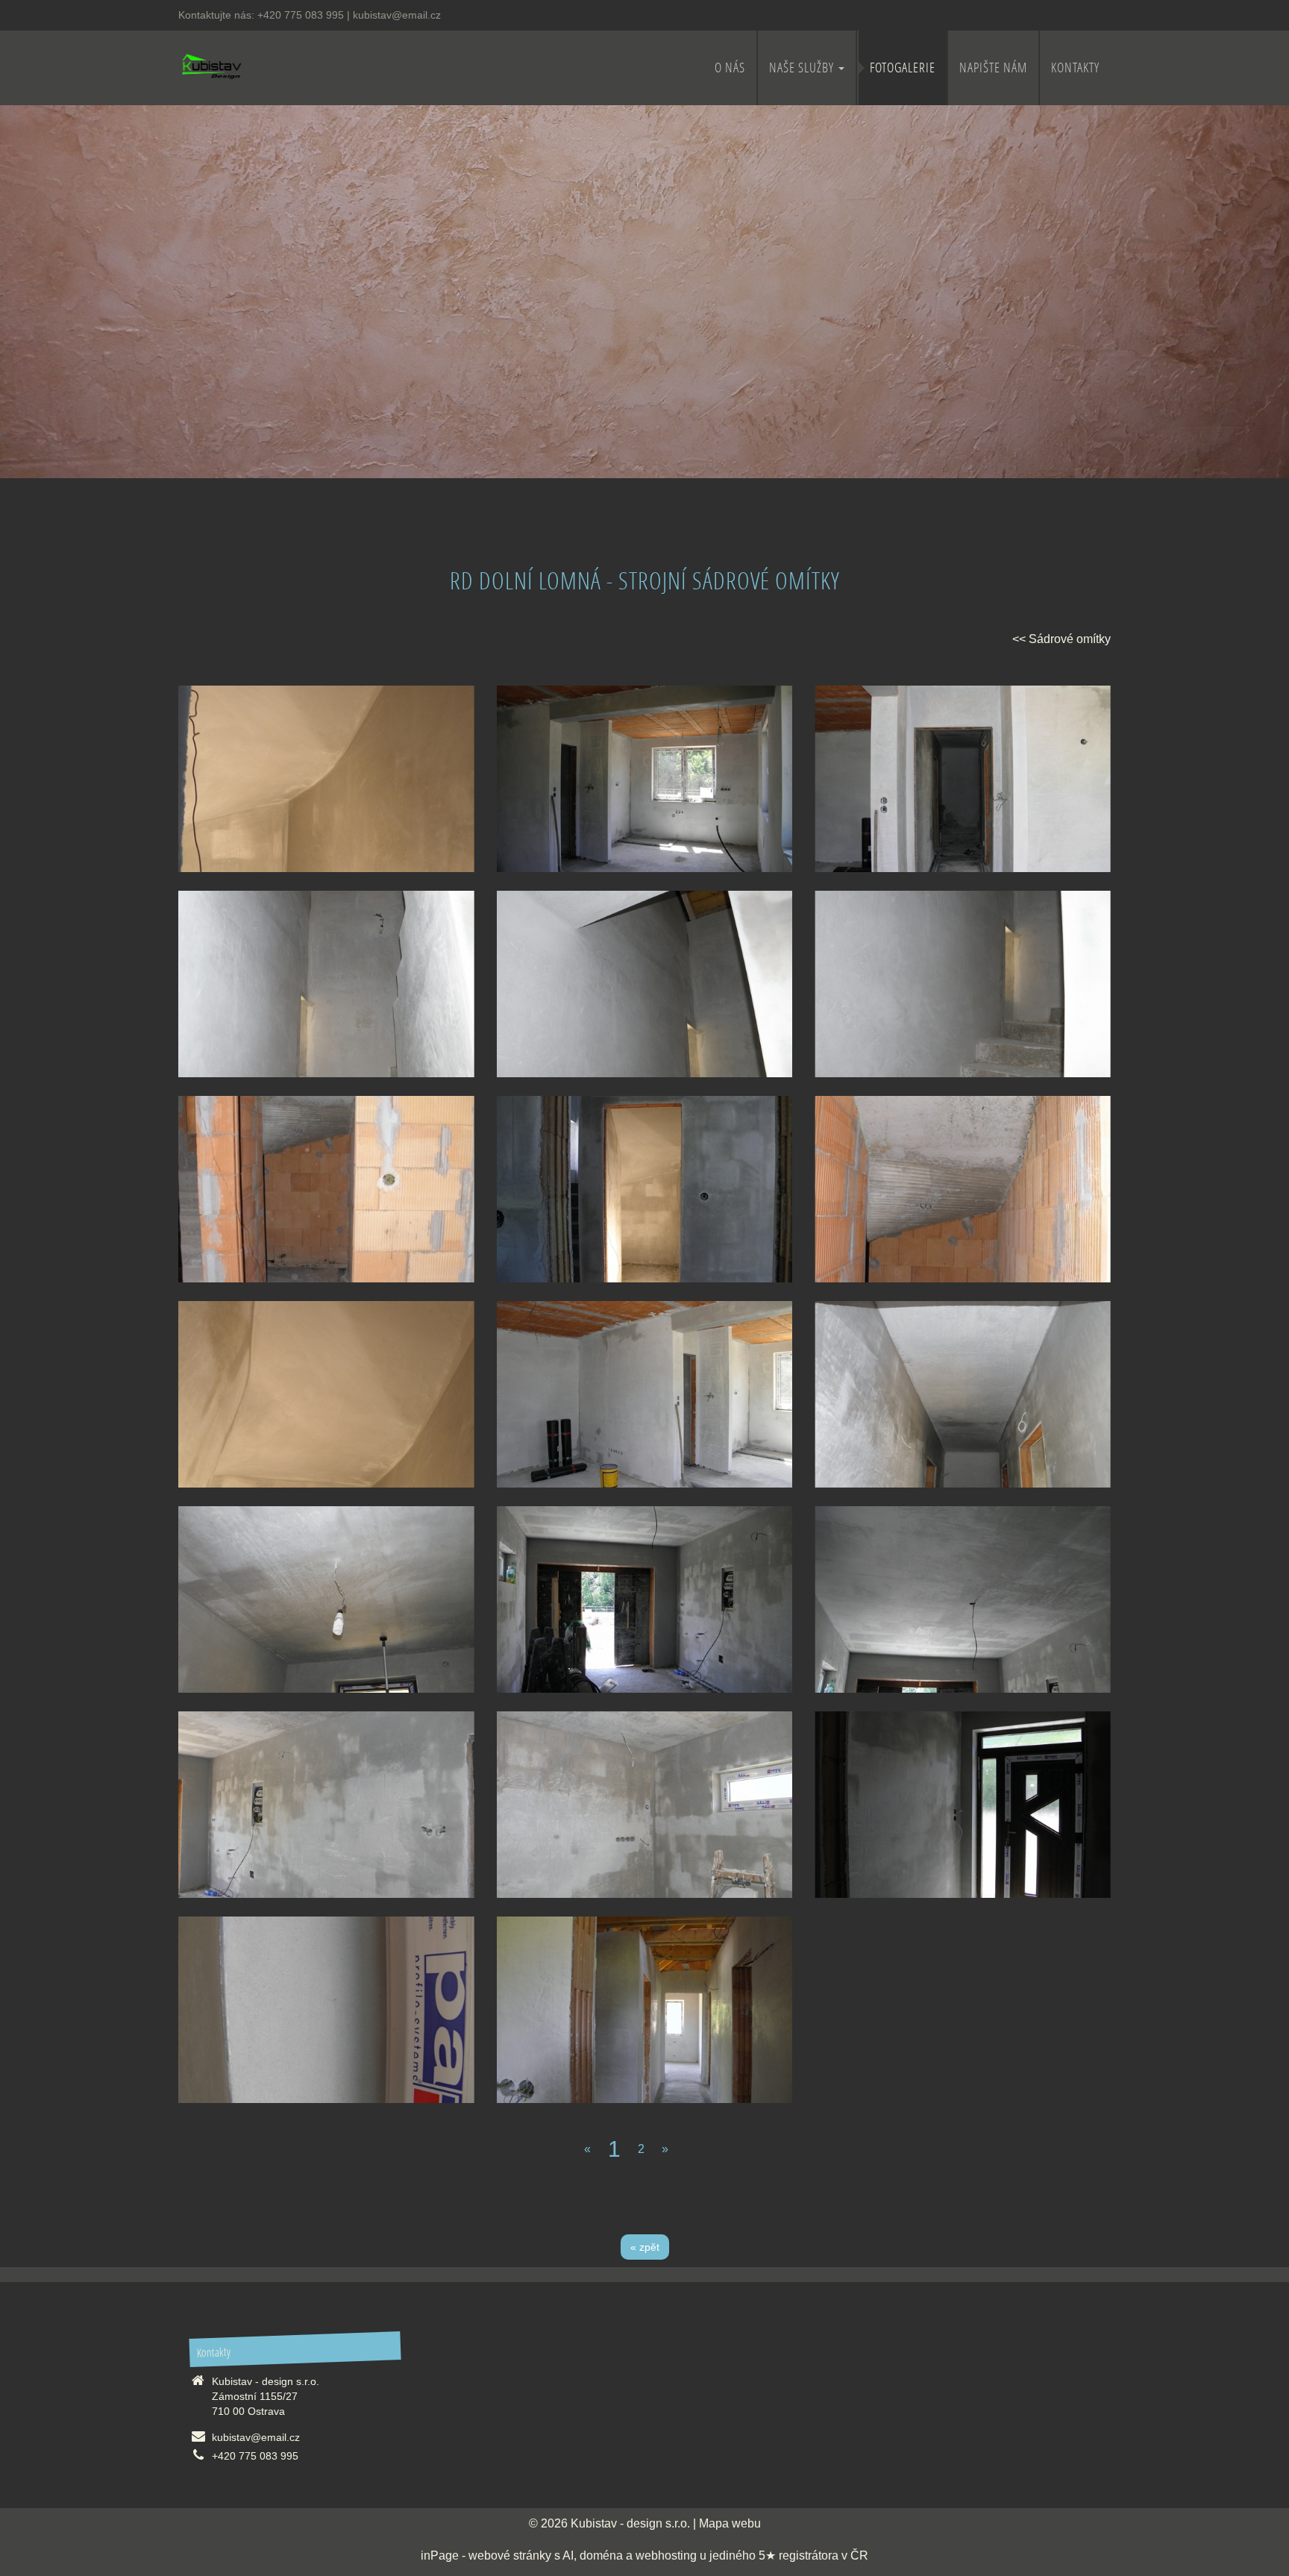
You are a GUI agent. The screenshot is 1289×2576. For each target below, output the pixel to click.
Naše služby (803, 68)
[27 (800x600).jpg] (645, 1189)
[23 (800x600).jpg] (326, 984)
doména (601, 2555)
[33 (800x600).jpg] (645, 1599)
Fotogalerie (903, 68)
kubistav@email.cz (397, 15)
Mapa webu (730, 2523)
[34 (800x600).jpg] (963, 1599)
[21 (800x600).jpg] (645, 779)
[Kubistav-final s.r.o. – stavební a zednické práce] (211, 66)
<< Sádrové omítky (1061, 639)
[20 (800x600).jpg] (645, 1394)
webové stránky (510, 2555)
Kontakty (1075, 68)
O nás (730, 68)
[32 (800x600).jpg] (326, 1599)
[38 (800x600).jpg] (326, 2010)
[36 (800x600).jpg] (645, 1805)
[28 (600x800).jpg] (963, 1189)
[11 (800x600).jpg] (645, 2010)
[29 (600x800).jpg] (326, 1394)
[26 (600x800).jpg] (326, 1189)
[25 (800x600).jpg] (963, 984)
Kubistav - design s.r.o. (630, 2523)
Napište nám (993, 68)
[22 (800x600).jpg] (963, 779)
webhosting (666, 2555)
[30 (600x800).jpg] (326, 779)
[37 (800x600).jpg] (963, 1805)
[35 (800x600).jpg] (326, 1805)
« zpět (645, 2247)
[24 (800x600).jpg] (645, 984)
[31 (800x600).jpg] (963, 1394)
